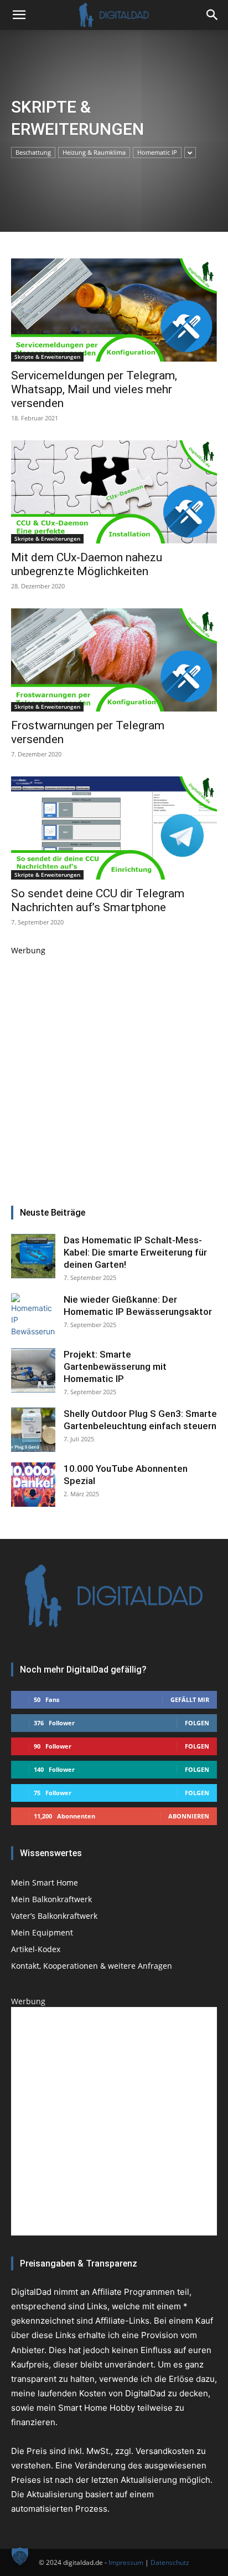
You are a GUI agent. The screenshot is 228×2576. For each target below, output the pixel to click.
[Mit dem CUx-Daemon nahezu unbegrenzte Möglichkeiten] (114, 492)
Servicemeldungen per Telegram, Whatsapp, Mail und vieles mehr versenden (94, 389)
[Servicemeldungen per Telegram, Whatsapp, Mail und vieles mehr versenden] (114, 310)
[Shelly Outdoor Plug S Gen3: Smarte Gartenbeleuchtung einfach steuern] (33, 1430)
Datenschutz (170, 2562)
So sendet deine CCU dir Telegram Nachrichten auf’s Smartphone (98, 900)
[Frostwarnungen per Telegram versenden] (114, 660)
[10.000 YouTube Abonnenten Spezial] (33, 1485)
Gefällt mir (190, 1699)
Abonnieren (189, 1816)
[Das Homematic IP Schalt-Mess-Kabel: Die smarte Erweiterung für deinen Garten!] (33, 1256)
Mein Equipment (42, 1932)
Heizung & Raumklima (94, 152)
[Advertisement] (114, 1070)
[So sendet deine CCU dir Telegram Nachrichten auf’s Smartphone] (114, 828)
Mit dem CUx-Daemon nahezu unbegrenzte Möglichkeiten (87, 564)
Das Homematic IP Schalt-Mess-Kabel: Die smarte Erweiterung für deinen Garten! (135, 1252)
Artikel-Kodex (36, 1949)
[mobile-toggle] (19, 15)
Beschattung (33, 152)
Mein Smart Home (45, 1883)
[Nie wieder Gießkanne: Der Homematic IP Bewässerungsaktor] (33, 1315)
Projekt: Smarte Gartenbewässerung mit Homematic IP (115, 1366)
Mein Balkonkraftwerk (51, 1899)
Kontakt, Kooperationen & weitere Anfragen (92, 1966)
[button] (213, 15)
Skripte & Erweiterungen (47, 357)
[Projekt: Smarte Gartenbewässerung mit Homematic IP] (33, 1370)
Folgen (197, 1723)
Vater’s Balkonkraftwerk (54, 1916)
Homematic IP (157, 152)
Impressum (126, 2562)
